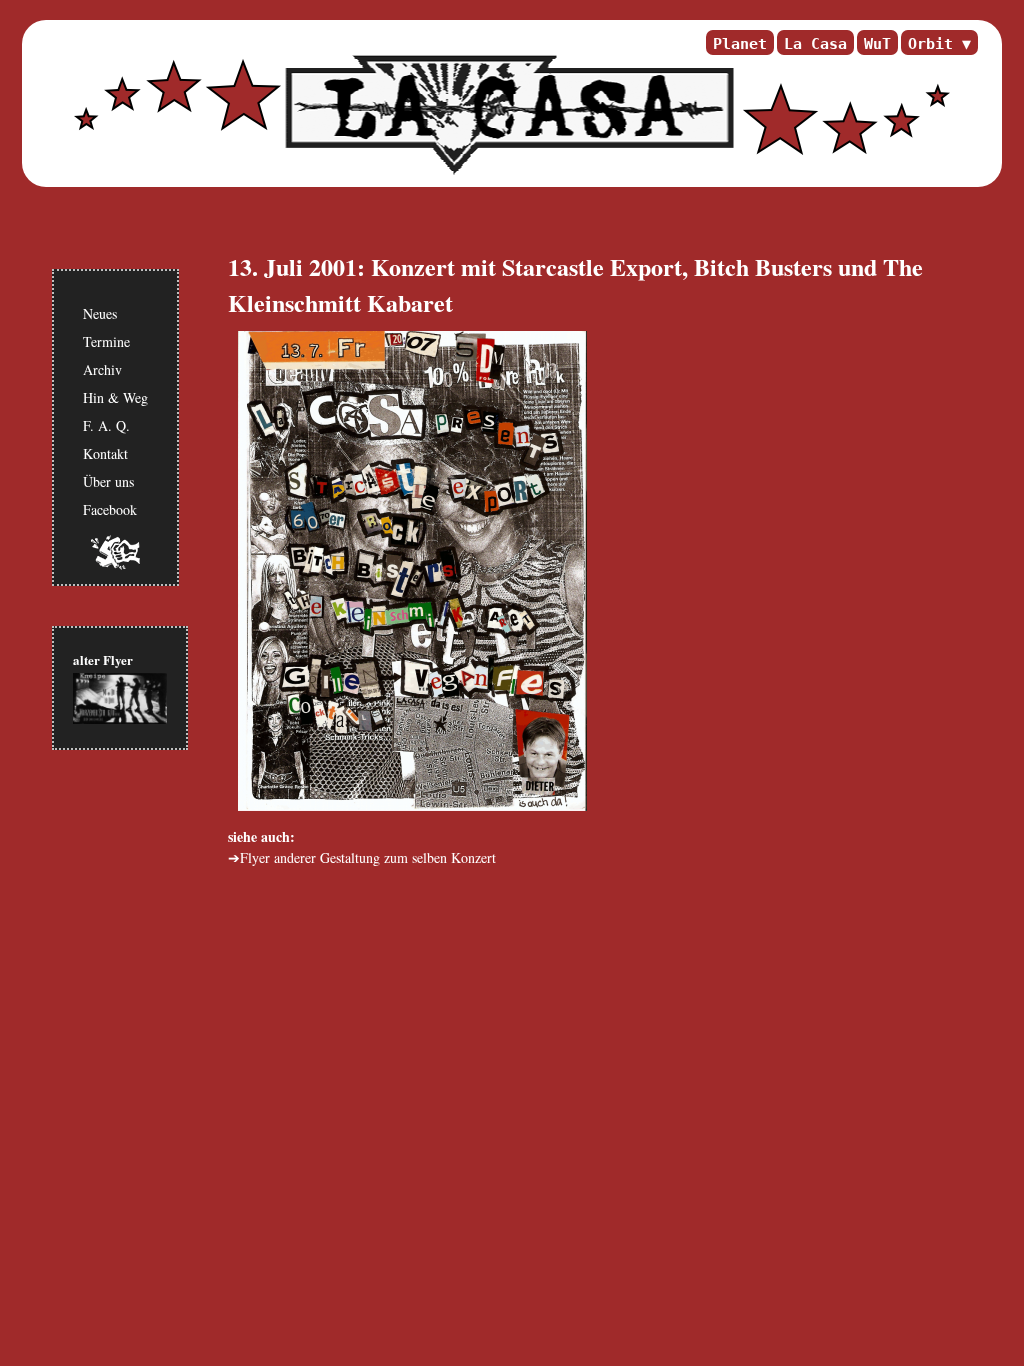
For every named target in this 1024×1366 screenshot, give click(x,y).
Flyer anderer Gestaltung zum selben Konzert (368, 857)
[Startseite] (507, 115)
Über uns (108, 481)
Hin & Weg (115, 397)
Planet (740, 43)
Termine (106, 341)
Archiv (102, 369)
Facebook (110, 509)
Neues (100, 313)
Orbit (930, 43)
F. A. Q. (106, 425)
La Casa (815, 43)
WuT (877, 43)
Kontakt (105, 453)
